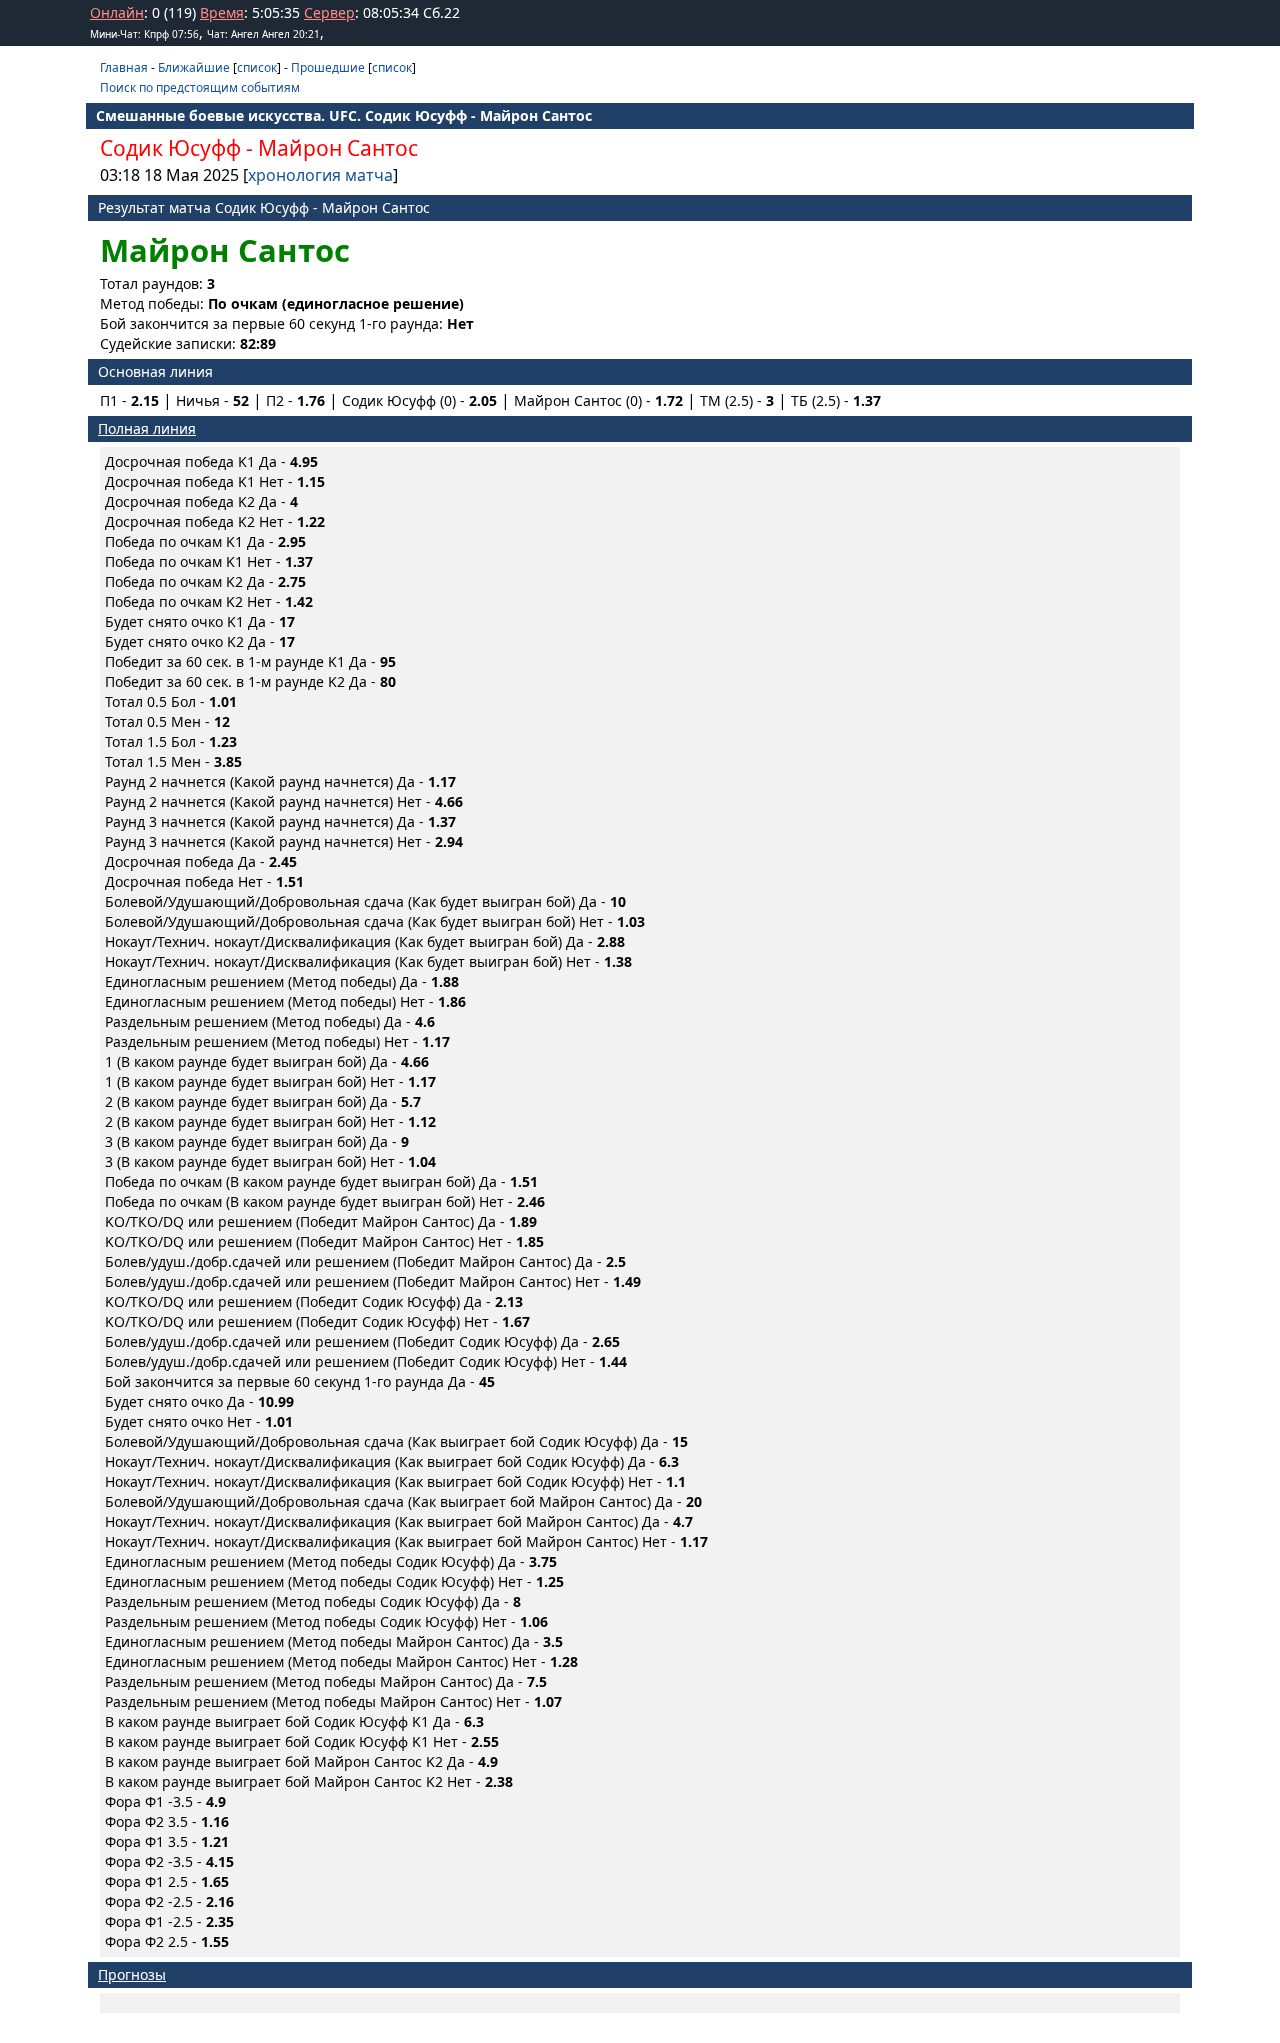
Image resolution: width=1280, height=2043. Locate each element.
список (257, 67)
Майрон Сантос (338, 148)
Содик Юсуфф (170, 148)
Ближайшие (194, 67)
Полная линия (147, 428)
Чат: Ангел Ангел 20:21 (263, 34)
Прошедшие (328, 67)
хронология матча (320, 175)
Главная (124, 67)
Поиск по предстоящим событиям (200, 87)
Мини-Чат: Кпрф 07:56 (144, 34)
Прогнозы (132, 1974)
